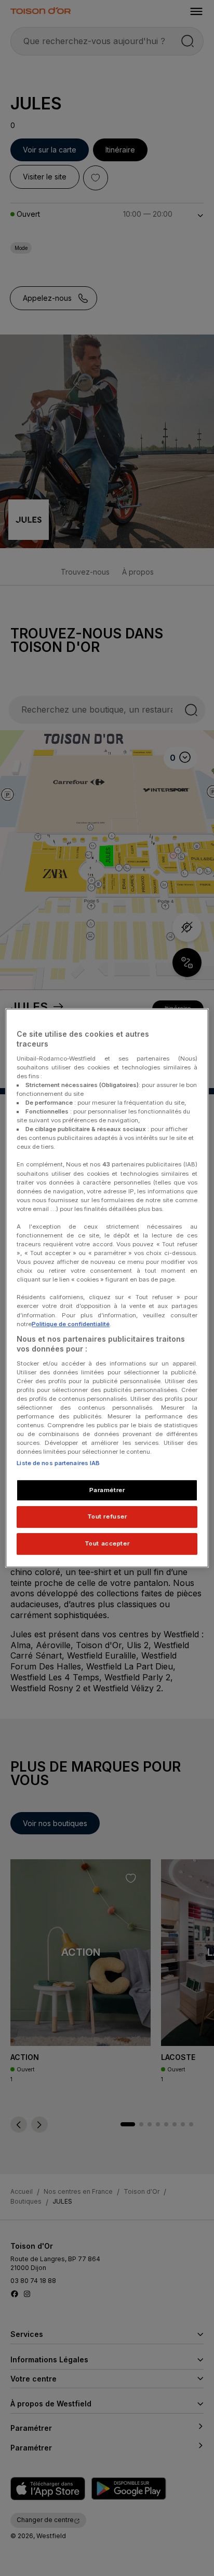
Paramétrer (107, 1490)
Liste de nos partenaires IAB (58, 1463)
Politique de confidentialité (71, 1324)
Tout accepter (107, 1543)
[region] (107, 1288)
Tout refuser (107, 1517)
